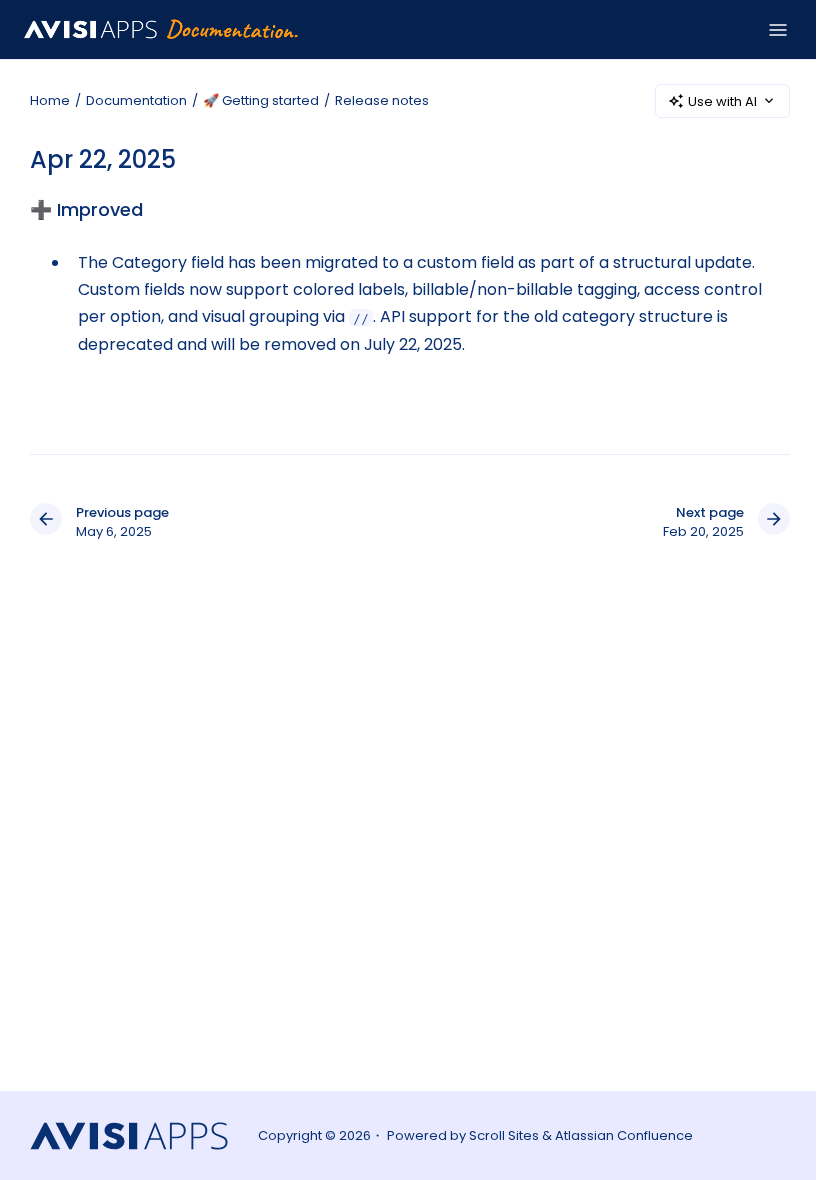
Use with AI (722, 101)
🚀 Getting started (261, 100)
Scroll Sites (504, 1135)
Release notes (382, 100)
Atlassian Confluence (624, 1135)
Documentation (136, 100)
